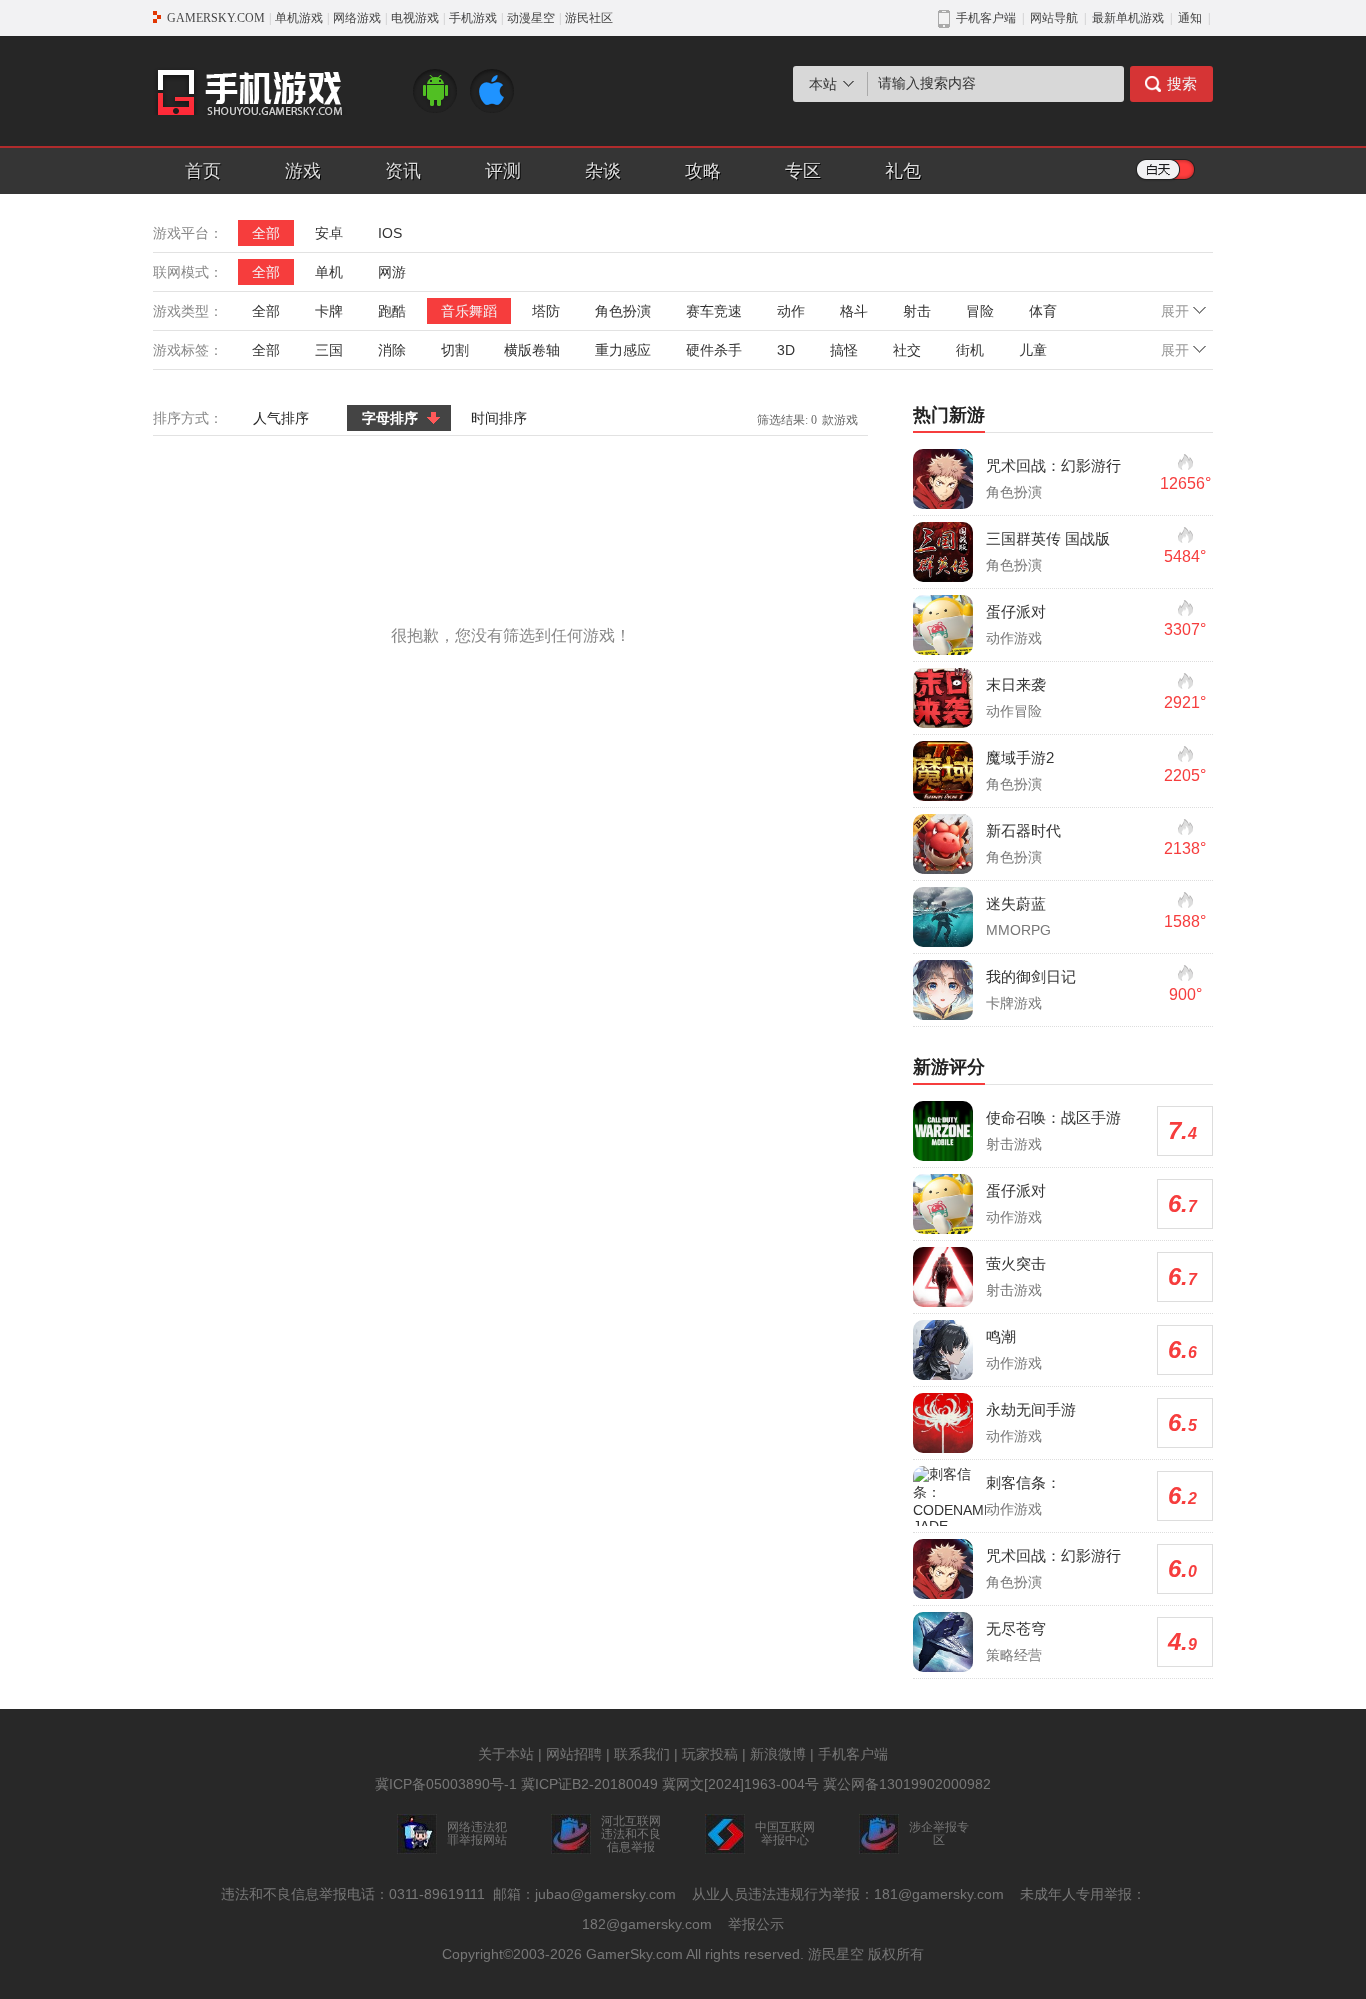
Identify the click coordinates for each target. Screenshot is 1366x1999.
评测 (503, 171)
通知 (1190, 18)
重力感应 (623, 350)
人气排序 (281, 418)
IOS (390, 233)
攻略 (703, 171)
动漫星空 (531, 18)
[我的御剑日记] (943, 990)
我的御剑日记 (1031, 976)
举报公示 (756, 1924)
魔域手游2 (1020, 757)
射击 (917, 311)
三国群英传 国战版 (1048, 538)
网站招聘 (574, 1754)
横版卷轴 (532, 350)
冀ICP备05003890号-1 (446, 1784)
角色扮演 (623, 311)
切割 (455, 350)
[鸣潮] (943, 1350)
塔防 (546, 311)
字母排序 (390, 418)
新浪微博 (778, 1754)
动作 (791, 311)
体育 (1043, 311)
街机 (970, 350)
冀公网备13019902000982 (907, 1784)
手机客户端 (853, 1754)
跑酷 (392, 311)
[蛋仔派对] (943, 625)
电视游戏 (415, 18)
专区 (803, 171)
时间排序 (499, 418)
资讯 (403, 171)
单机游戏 (299, 18)
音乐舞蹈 (469, 311)
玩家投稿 (710, 1754)
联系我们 (642, 1754)
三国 (329, 350)
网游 (392, 272)
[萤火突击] (943, 1277)
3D (786, 350)
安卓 (329, 233)
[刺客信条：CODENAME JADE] (953, 1500)
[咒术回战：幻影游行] (943, 479)
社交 (907, 350)
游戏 (303, 171)
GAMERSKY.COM (216, 18)
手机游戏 (473, 18)
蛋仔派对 (1016, 611)
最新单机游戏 (1128, 18)
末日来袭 (1016, 684)
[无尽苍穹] (943, 1642)
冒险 (980, 311)
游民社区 (589, 18)
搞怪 (844, 350)
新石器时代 (1023, 830)
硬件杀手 (714, 350)
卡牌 (329, 311)
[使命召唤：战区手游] (943, 1131)
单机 (329, 272)
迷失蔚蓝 (1016, 903)
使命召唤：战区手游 (1053, 1117)
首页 (203, 171)
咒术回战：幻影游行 (1053, 465)
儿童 (1033, 350)
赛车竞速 (714, 311)
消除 (392, 350)
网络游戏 (357, 18)
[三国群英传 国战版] (943, 552)
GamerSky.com (634, 1954)
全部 (266, 233)
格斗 (854, 311)
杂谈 (603, 171)
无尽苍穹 (1016, 1628)
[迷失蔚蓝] (943, 917)
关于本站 (506, 1754)
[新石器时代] (943, 844)
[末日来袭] (943, 698)
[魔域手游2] (943, 771)
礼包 (903, 171)
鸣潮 (1001, 1336)
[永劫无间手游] (943, 1423)
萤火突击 (1016, 1263)
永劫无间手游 (1031, 1409)
